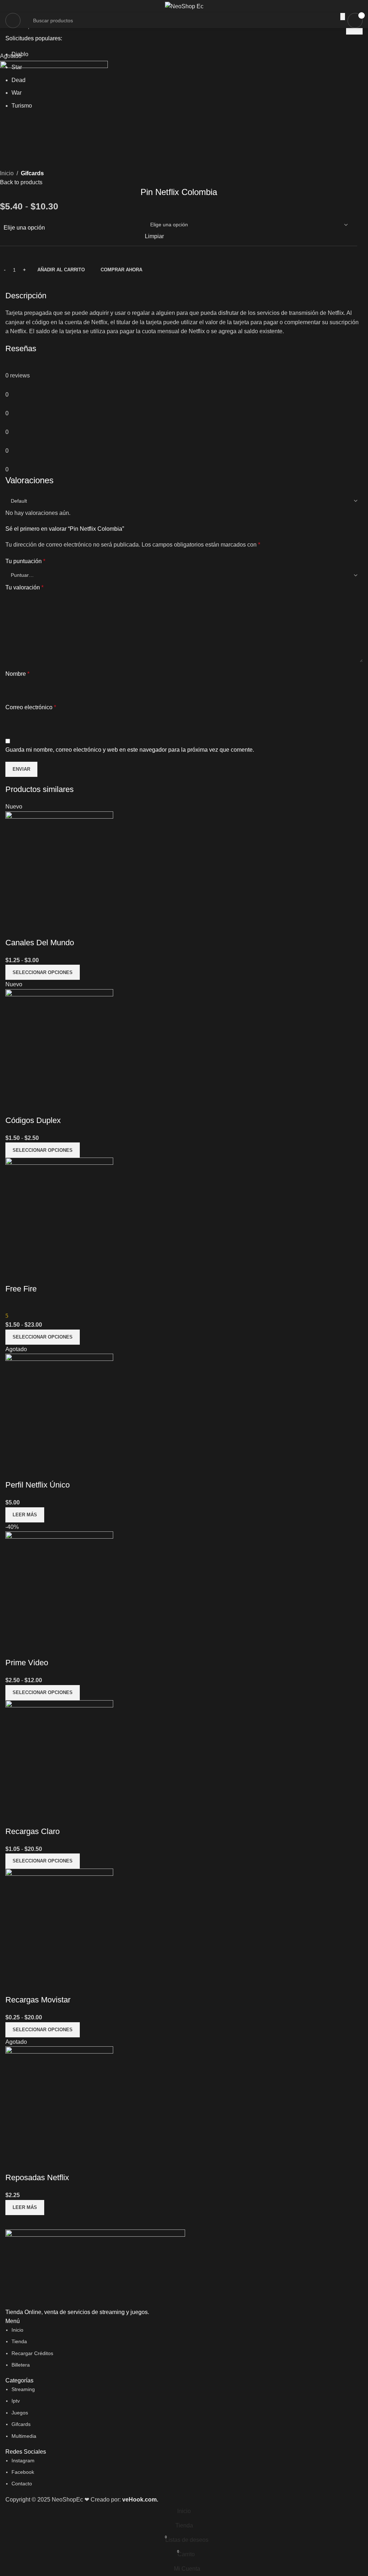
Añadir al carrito (61, 270)
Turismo (22, 106)
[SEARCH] (343, 17)
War (17, 93)
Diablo (20, 54)
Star (17, 67)
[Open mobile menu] (13, 21)
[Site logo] (184, 6)
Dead (19, 80)
